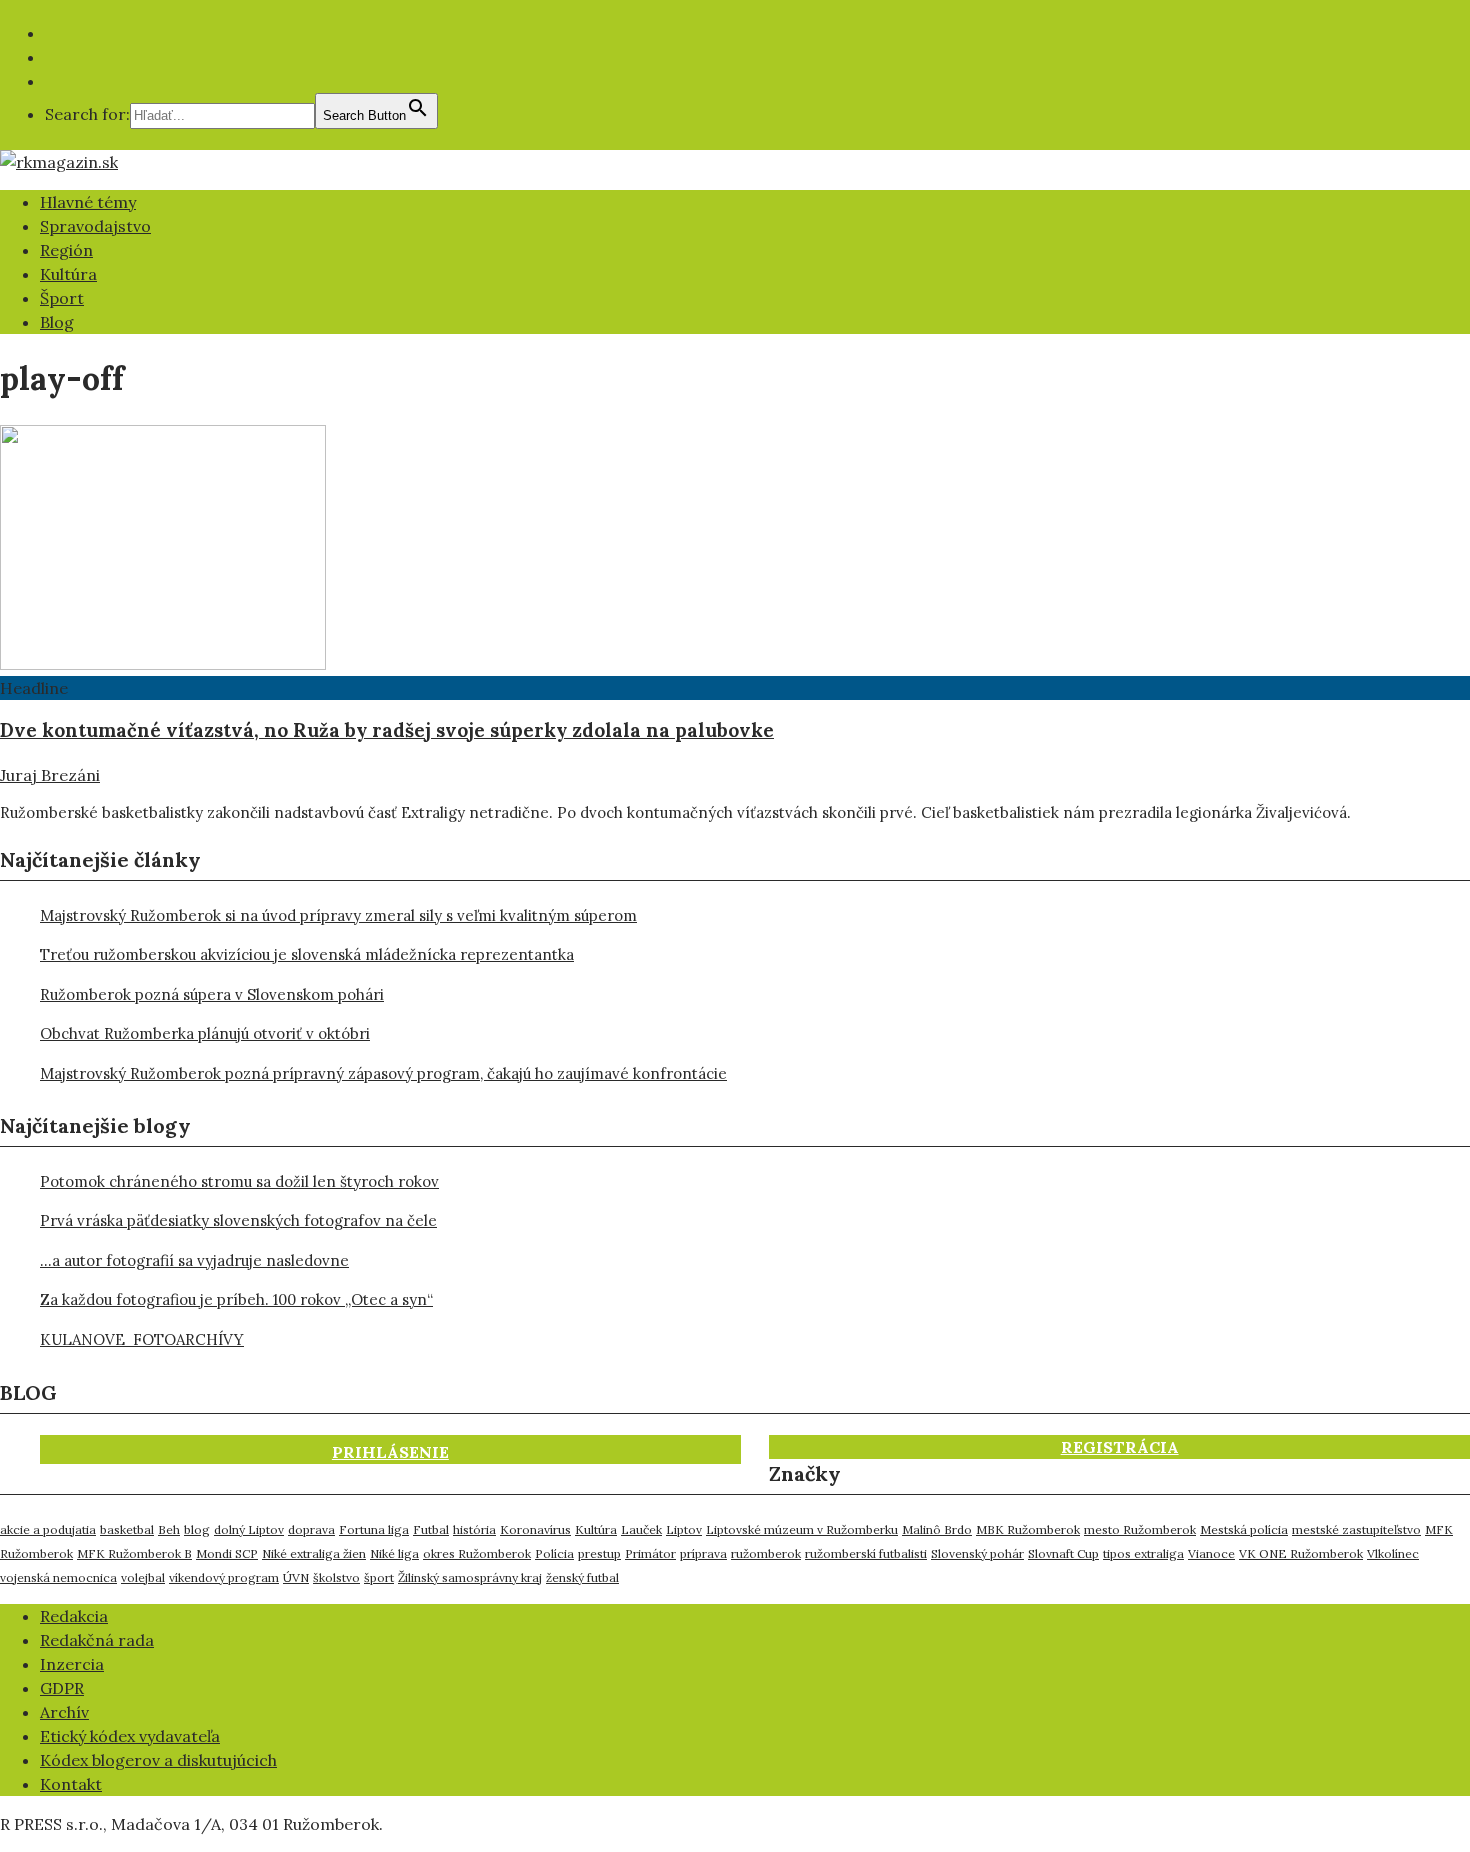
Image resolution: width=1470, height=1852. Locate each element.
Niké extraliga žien (314, 1553)
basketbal (127, 1529)
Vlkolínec (1393, 1553)
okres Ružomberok (477, 1553)
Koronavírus (535, 1529)
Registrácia (1120, 1447)
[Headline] (163, 664)
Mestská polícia (1244, 1529)
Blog (57, 322)
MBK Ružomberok (1028, 1529)
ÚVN (296, 1577)
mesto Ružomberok (1140, 1529)
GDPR (62, 1688)
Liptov (684, 1529)
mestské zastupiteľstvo (1356, 1529)
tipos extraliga (1143, 1553)
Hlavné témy (88, 202)
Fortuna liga (374, 1529)
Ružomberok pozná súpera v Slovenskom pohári (212, 994)
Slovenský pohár (977, 1553)
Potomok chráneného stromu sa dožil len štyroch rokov (239, 1181)
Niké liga (394, 1553)
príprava (703, 1553)
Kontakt (71, 1784)
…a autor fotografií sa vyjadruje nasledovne (194, 1260)
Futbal (431, 1529)
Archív (64, 1712)
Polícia (554, 1553)
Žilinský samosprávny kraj (470, 1577)
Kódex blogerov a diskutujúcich (158, 1760)
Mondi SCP (227, 1553)
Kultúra (68, 274)
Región (66, 250)
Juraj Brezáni (50, 775)
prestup (599, 1553)
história (474, 1529)
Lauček (641, 1529)
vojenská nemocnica (58, 1577)
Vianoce (1211, 1553)
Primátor (650, 1553)
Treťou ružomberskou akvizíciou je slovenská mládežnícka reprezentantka (307, 954)
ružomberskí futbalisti (866, 1553)
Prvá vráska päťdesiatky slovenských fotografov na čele (238, 1220)
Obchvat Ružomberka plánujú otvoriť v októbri (205, 1033)
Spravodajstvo (95, 226)
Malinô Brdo (937, 1529)
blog (197, 1529)
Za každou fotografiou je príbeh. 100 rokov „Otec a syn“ (236, 1299)
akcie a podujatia (48, 1529)
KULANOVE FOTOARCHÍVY (142, 1339)
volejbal (143, 1577)
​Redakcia (74, 1616)
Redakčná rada (97, 1640)
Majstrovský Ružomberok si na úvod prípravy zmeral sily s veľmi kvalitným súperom (338, 915)
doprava (311, 1529)
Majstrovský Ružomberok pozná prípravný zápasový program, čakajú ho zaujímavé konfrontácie (383, 1073)
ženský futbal (582, 1577)
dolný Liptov (249, 1529)
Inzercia (72, 1664)
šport (379, 1577)
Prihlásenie (390, 1452)
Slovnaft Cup (1063, 1553)
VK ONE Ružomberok (1301, 1553)
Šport (62, 298)
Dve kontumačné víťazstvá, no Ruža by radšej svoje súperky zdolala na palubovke (387, 730)
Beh (169, 1529)
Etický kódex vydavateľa (130, 1736)
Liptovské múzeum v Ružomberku (802, 1529)
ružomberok (766, 1553)
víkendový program (224, 1577)
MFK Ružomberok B (134, 1553)
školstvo (336, 1577)
